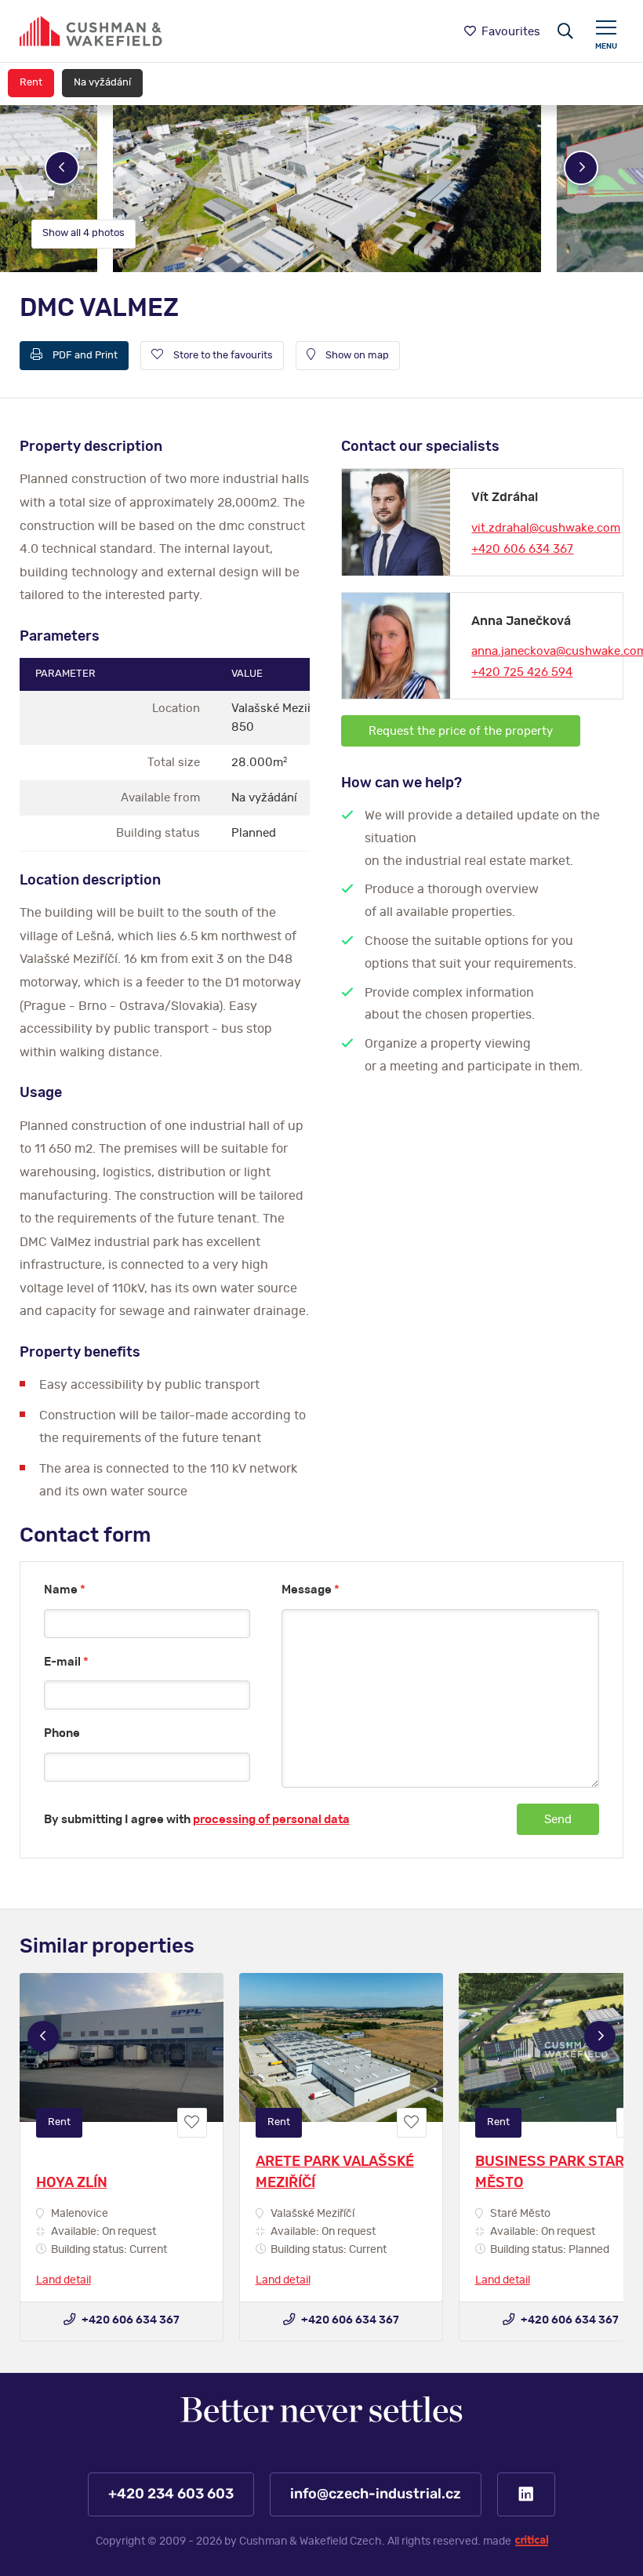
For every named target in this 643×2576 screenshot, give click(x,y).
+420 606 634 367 (522, 549)
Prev (62, 168)
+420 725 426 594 (522, 672)
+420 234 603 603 (171, 2494)
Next (581, 168)
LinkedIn (526, 2494)
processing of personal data (271, 1820)
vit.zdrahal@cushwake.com (546, 528)
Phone (62, 1733)
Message (311, 1590)
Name (65, 1590)
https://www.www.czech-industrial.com (91, 31)
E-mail (66, 1662)
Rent (31, 83)
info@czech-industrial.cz (376, 2494)
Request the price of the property (461, 731)
